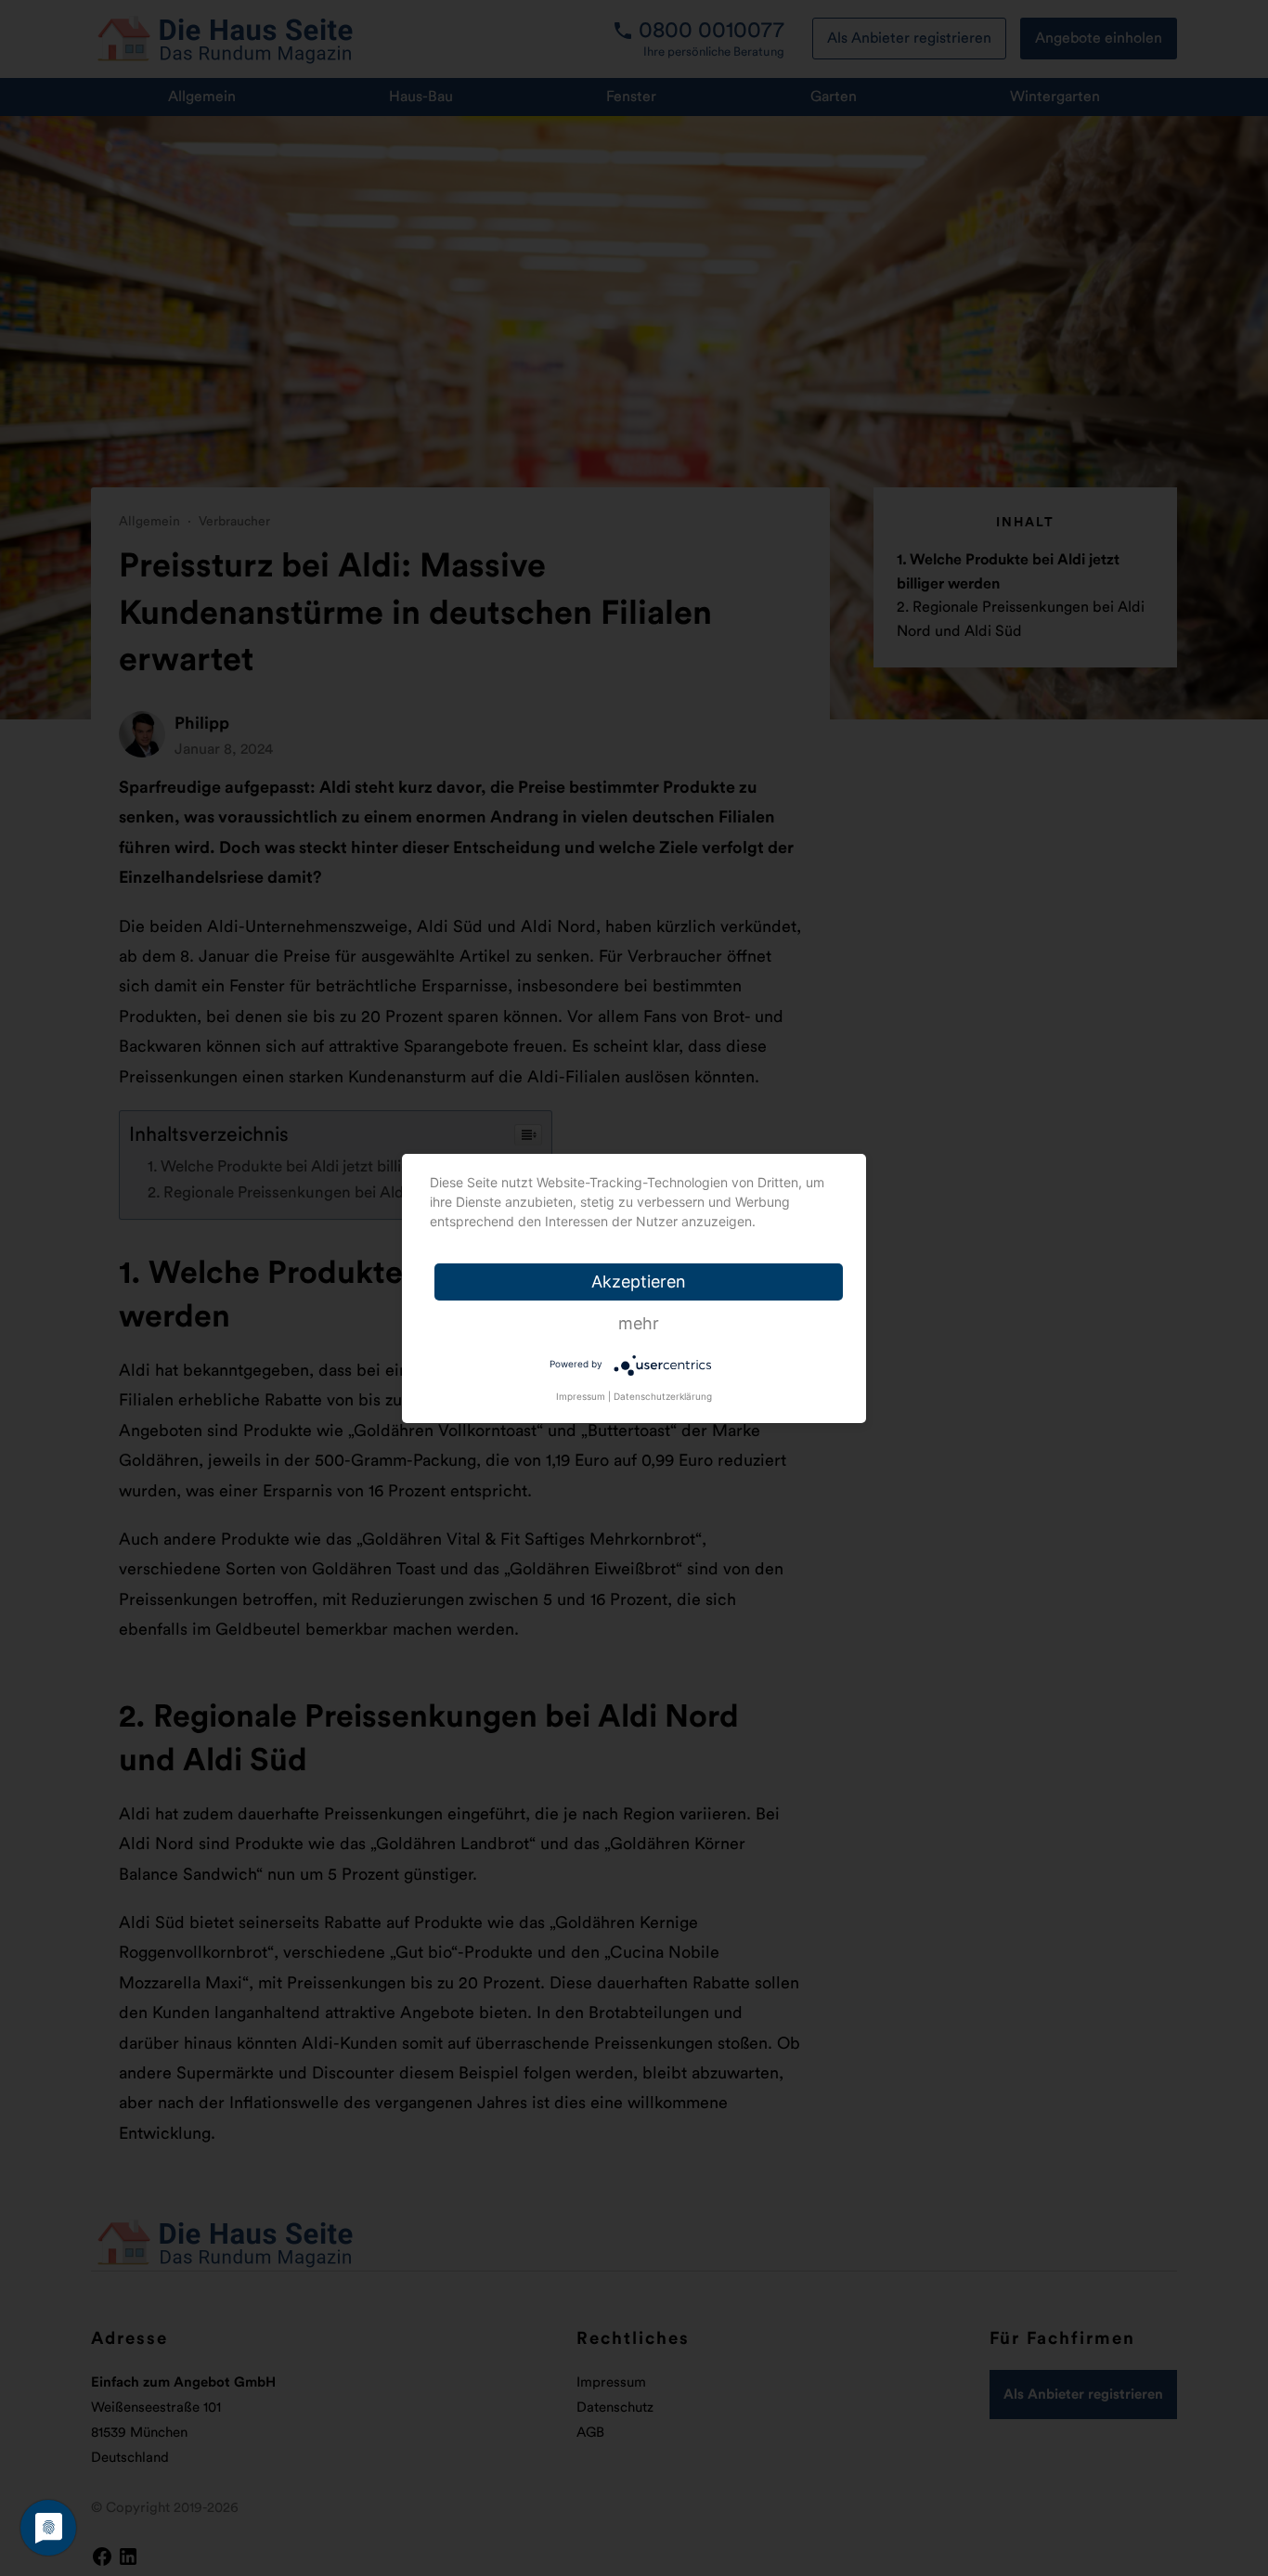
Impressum (581, 1396)
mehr (639, 1323)
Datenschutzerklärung (663, 1396)
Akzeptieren (639, 1282)
